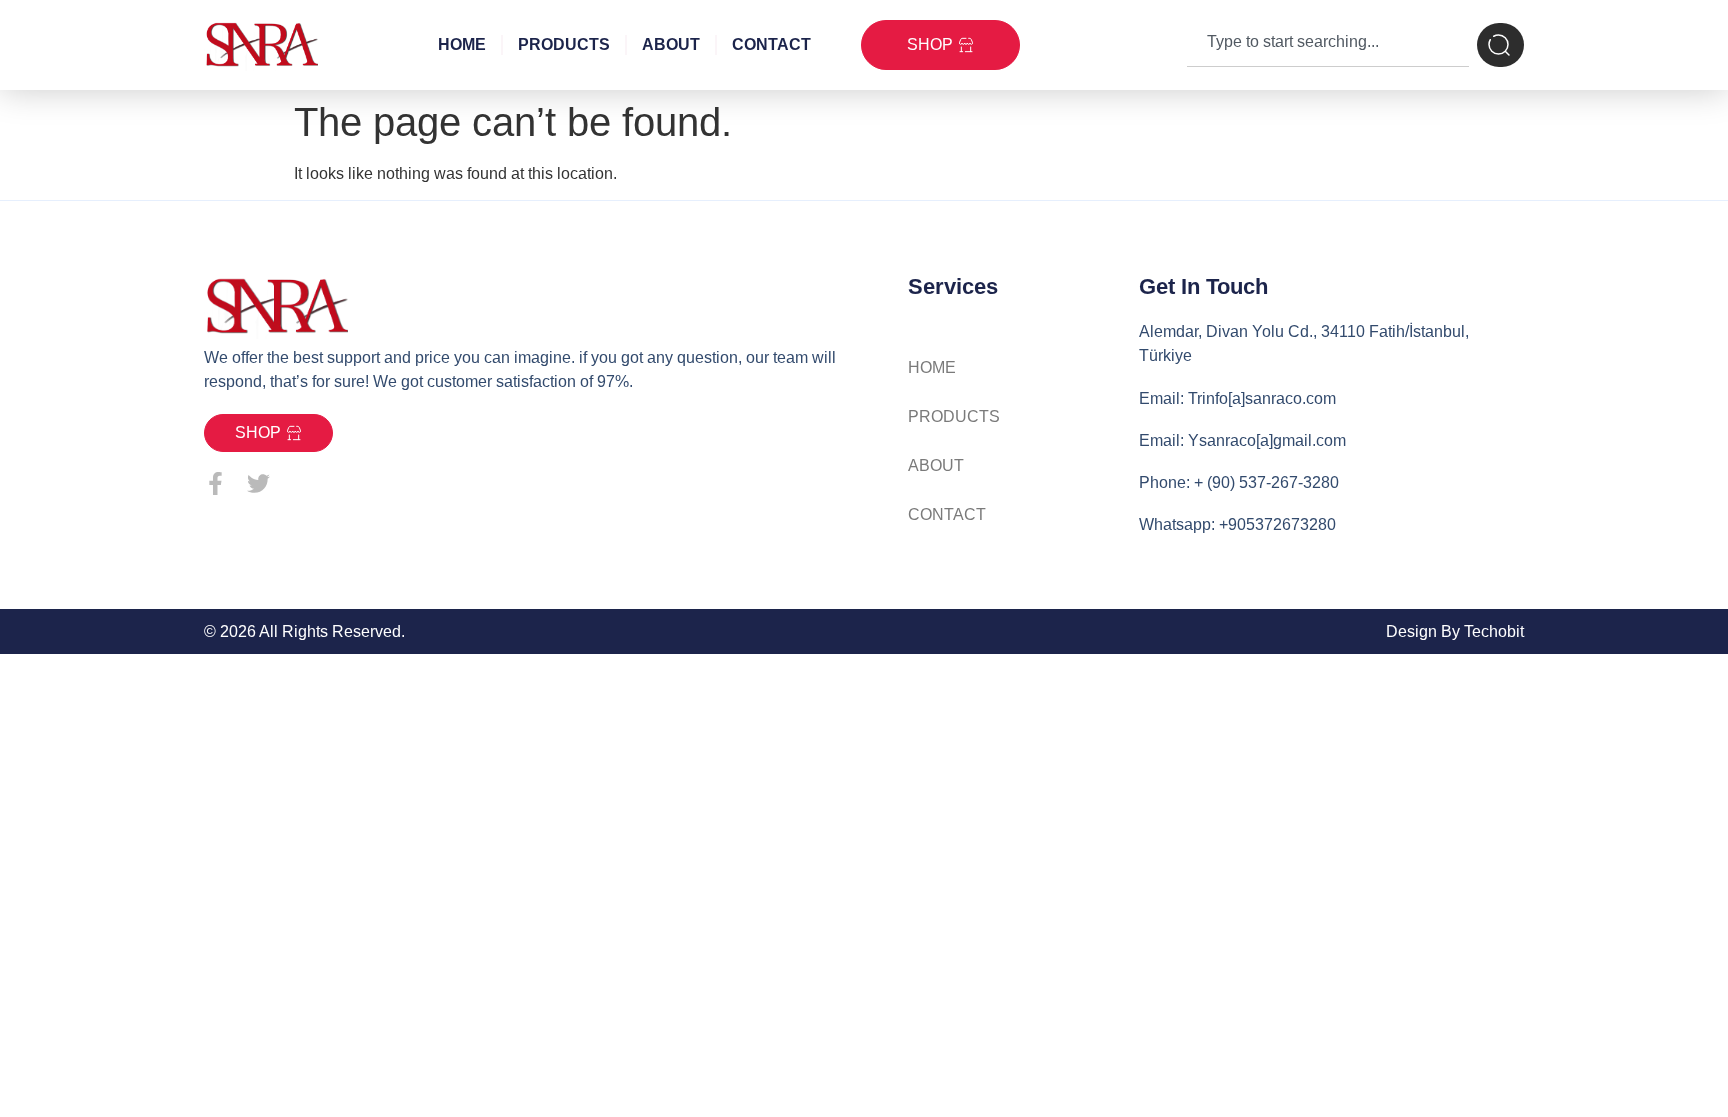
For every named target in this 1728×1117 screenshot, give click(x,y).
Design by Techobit (1455, 631)
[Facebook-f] (215, 483)
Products (564, 44)
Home (462, 44)
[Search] (1500, 45)
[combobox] (1328, 45)
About (671, 44)
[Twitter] (258, 483)
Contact (771, 44)
